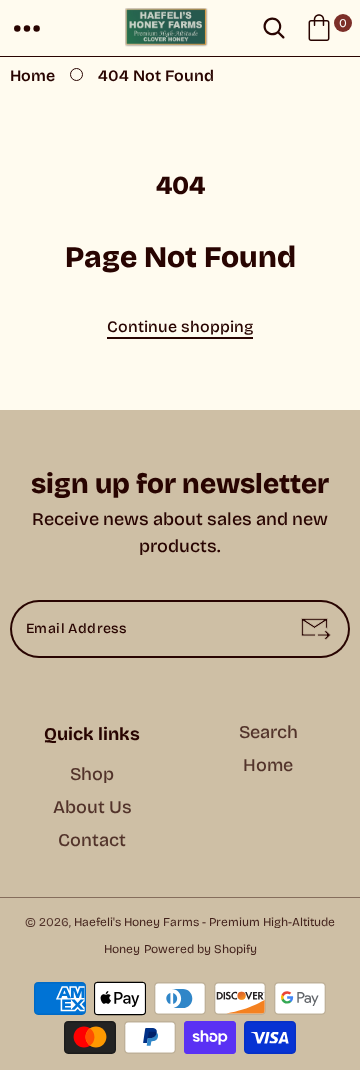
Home (32, 75)
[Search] (274, 28)
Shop (92, 774)
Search (268, 732)
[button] (27, 28)
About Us (92, 807)
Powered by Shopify (200, 949)
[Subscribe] (316, 629)
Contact (92, 840)
